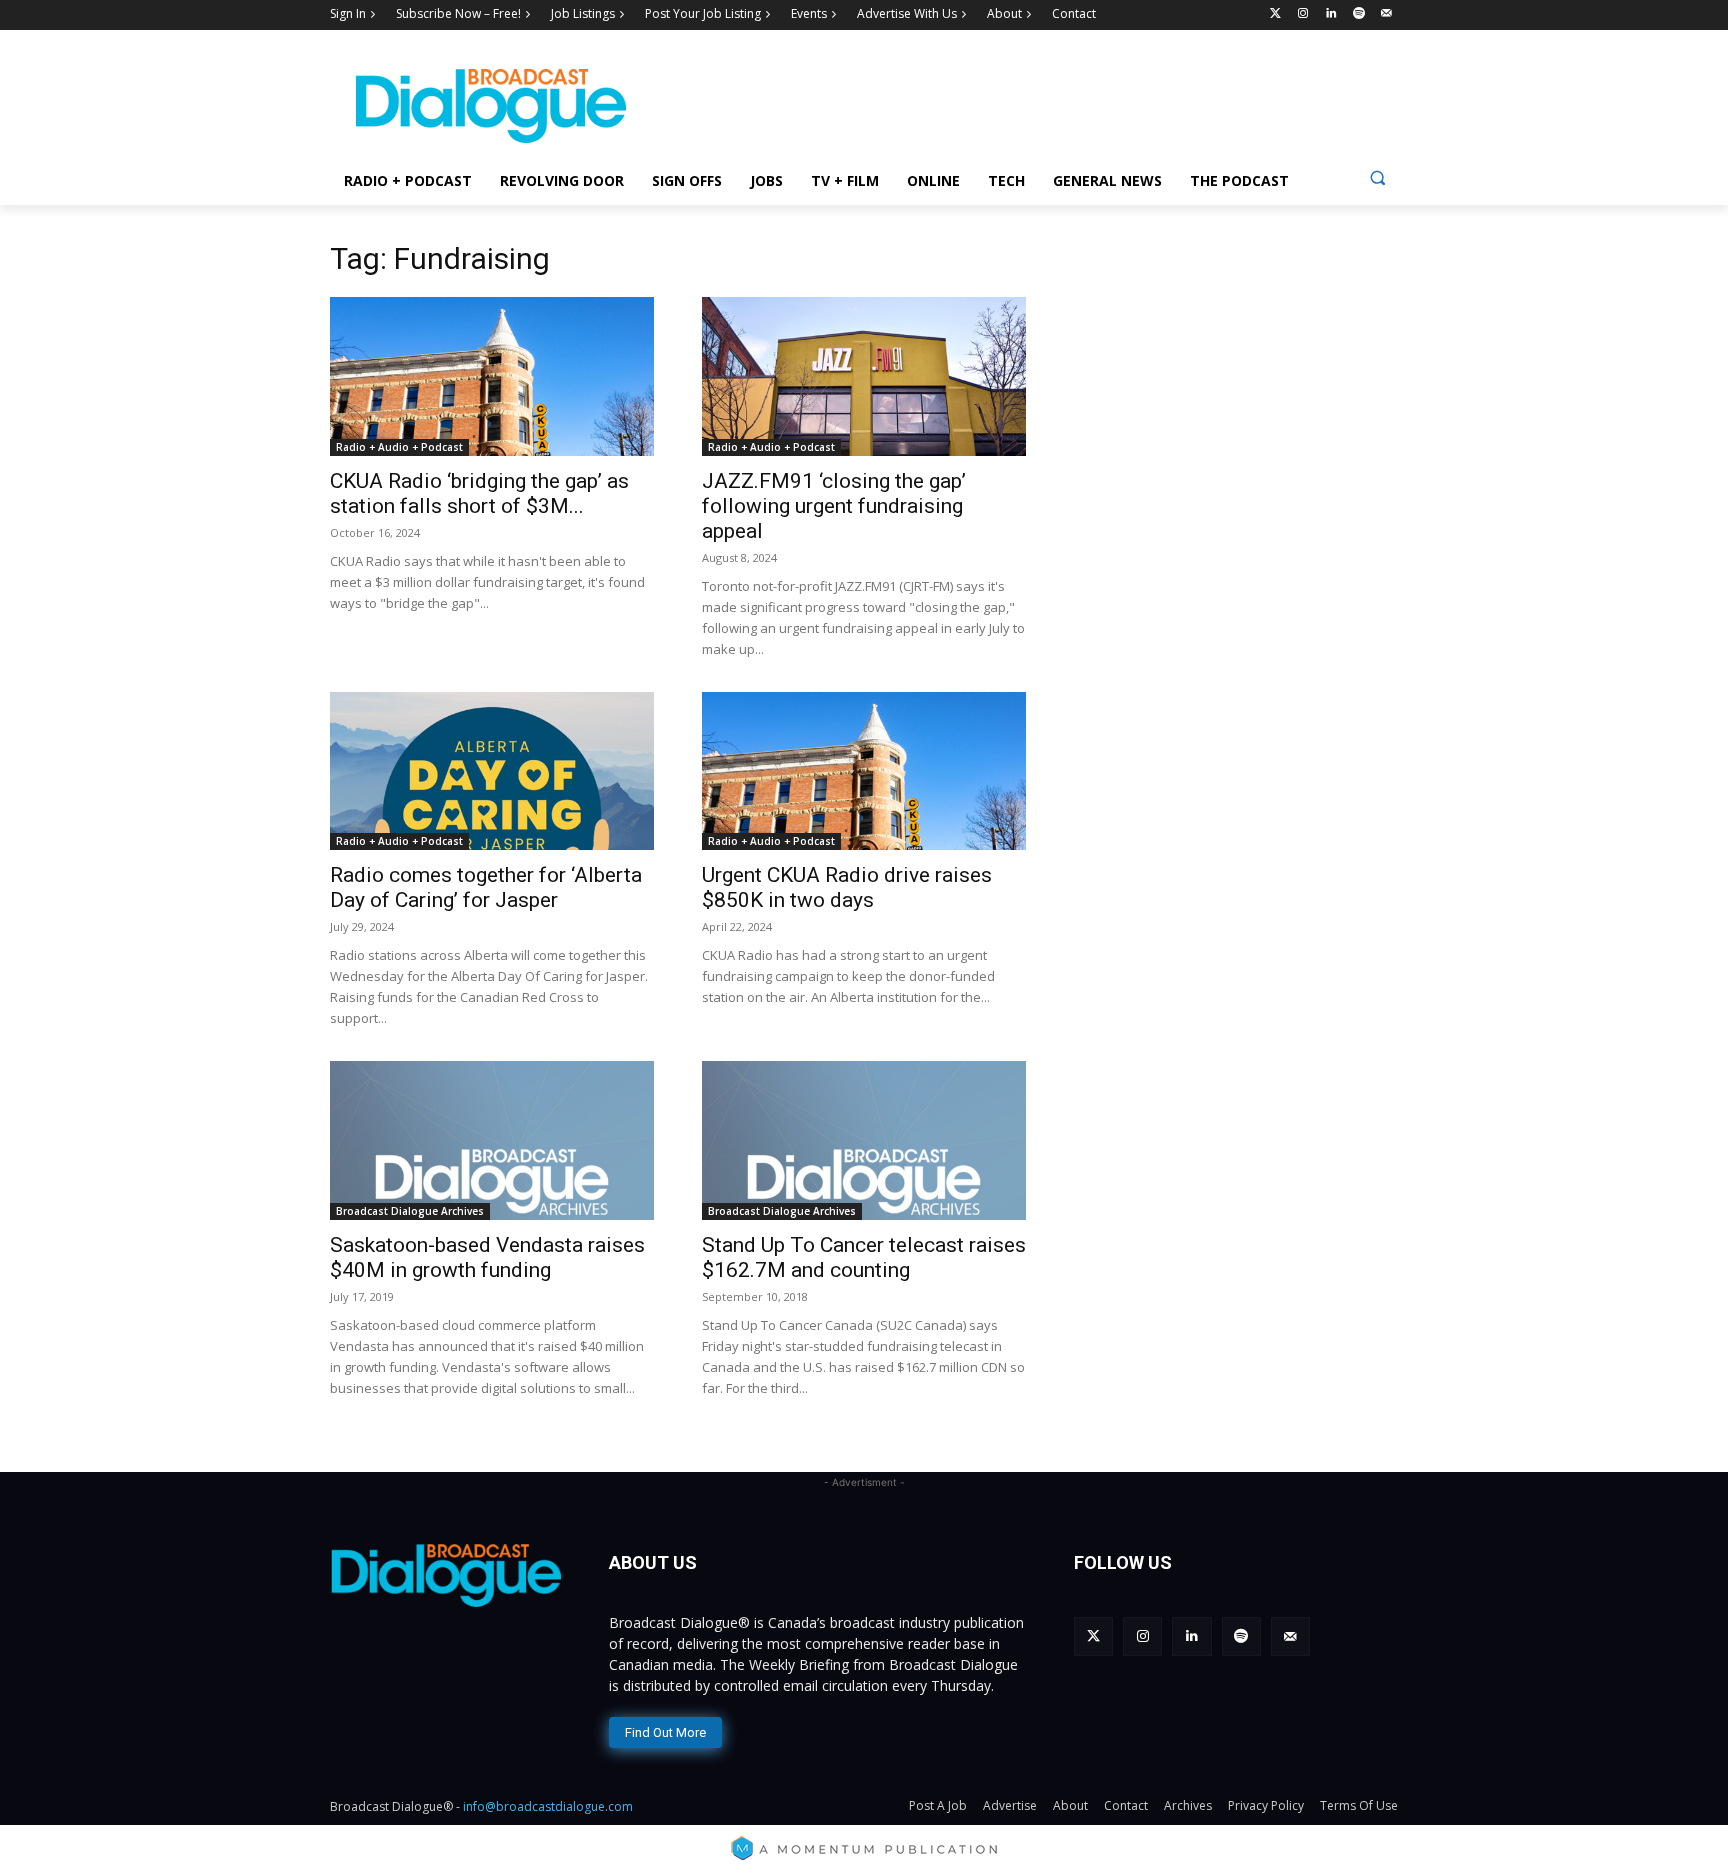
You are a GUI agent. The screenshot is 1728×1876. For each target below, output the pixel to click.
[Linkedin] (1331, 14)
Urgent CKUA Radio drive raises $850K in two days (847, 887)
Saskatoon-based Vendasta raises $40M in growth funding (487, 1257)
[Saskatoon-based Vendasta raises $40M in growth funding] (492, 1140)
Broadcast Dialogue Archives (410, 1211)
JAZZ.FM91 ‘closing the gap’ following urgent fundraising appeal (834, 506)
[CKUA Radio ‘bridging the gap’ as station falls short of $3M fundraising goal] (492, 376)
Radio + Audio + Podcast (399, 447)
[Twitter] (1275, 14)
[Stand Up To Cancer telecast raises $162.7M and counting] (864, 1140)
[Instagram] (1303, 14)
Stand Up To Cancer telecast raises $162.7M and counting (864, 1257)
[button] (1377, 177)
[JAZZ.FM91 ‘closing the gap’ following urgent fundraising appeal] (864, 376)
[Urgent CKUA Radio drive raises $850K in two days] (864, 771)
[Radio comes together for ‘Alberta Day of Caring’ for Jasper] (492, 771)
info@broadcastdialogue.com (548, 1806)
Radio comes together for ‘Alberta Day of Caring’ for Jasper (486, 887)
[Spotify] (1358, 14)
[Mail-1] (1386, 14)
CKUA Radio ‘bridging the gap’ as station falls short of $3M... (479, 493)
